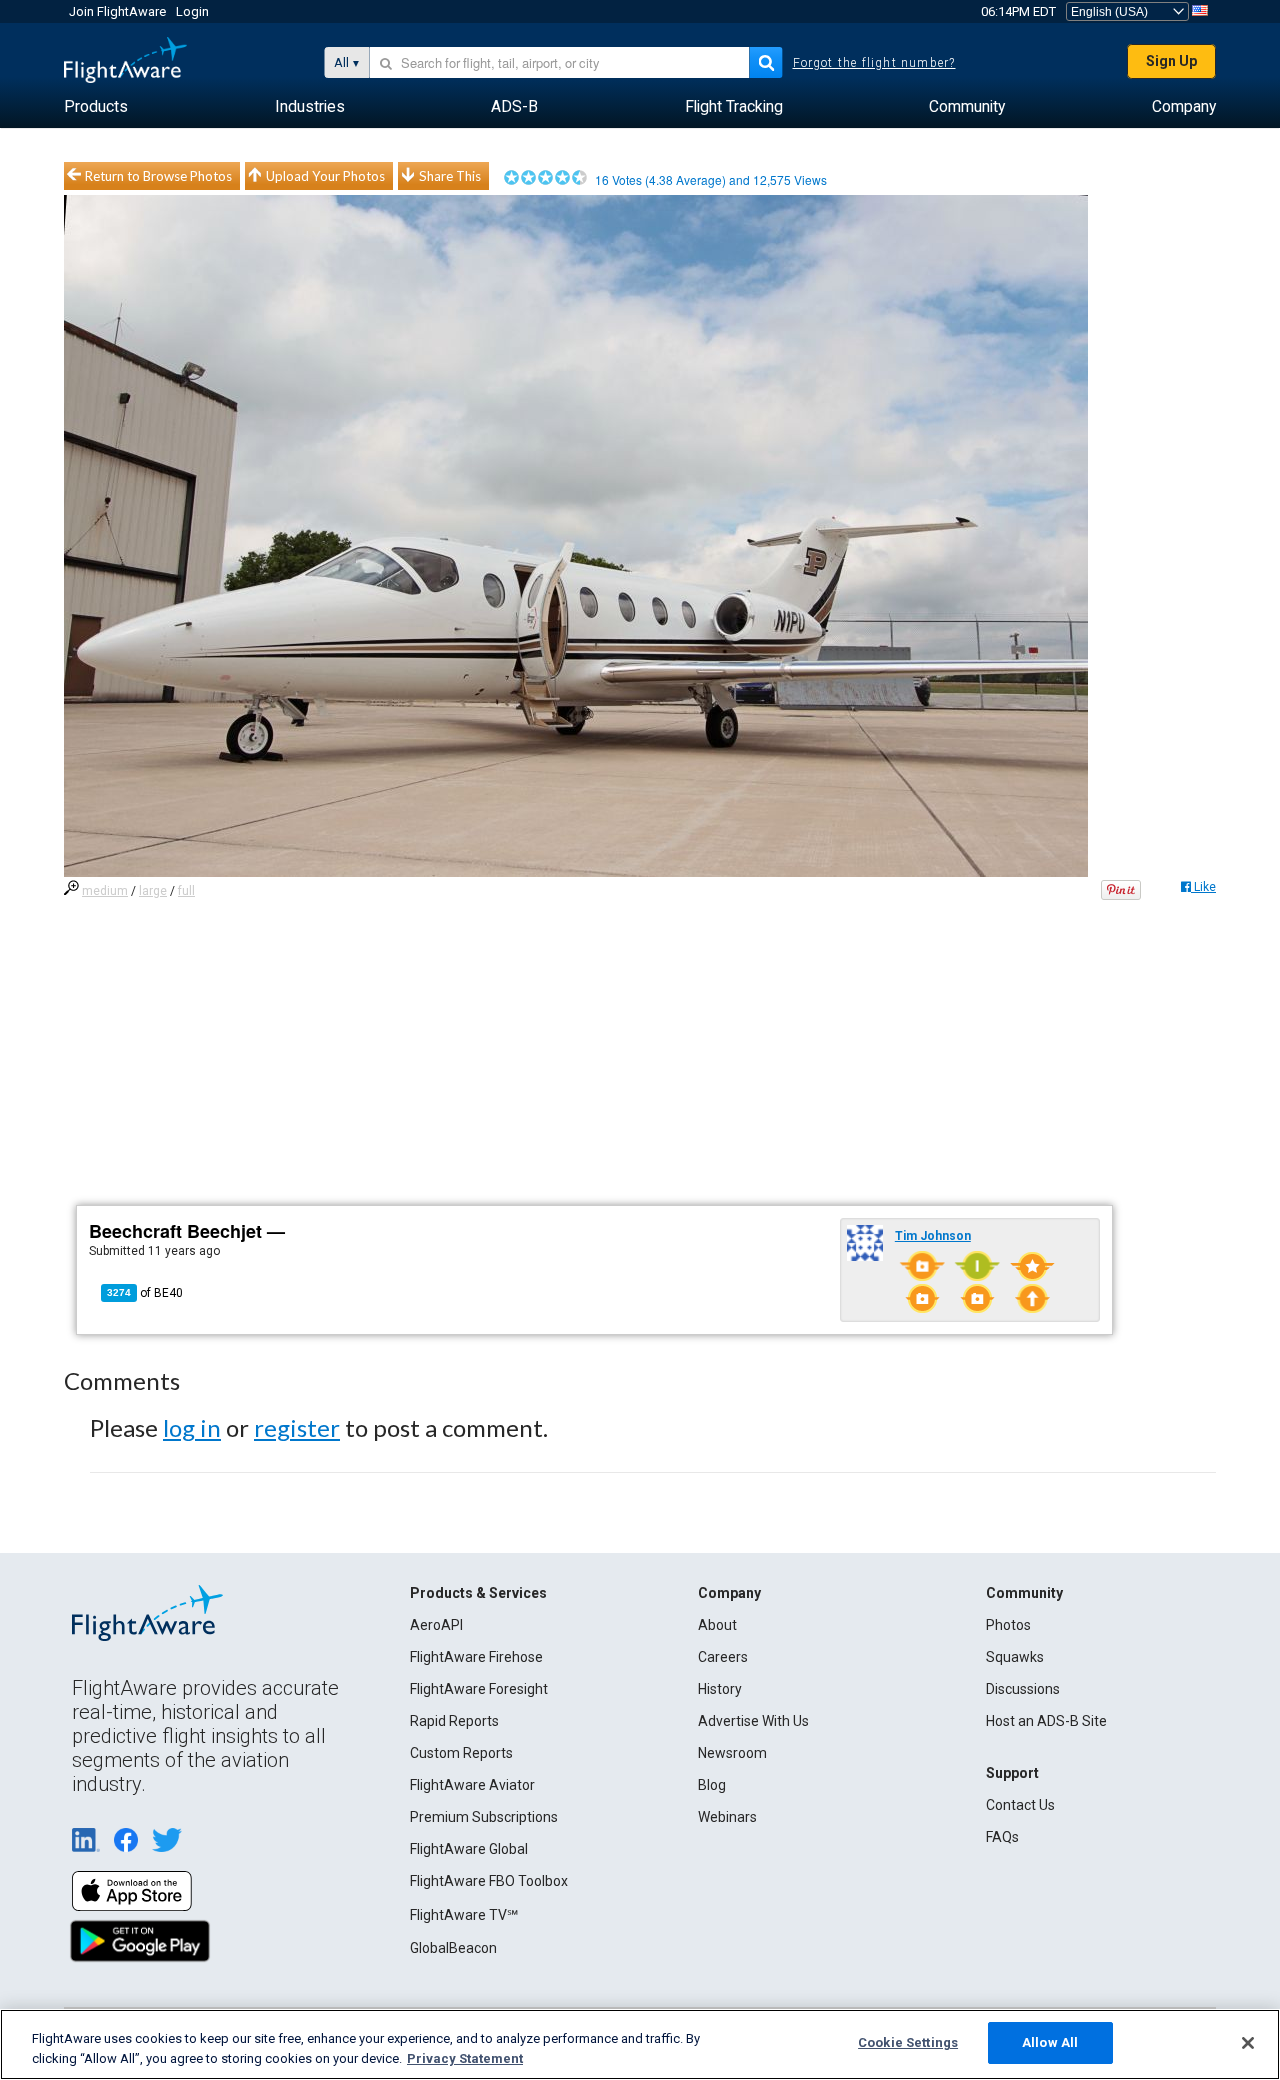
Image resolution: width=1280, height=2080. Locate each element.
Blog (712, 1785)
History (720, 1689)
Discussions (1023, 1689)
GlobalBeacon (453, 1948)
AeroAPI (436, 1625)
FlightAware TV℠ (464, 1915)
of (145, 1293)
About (717, 1625)
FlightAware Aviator (472, 1785)
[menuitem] (96, 107)
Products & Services (478, 1593)
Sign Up (1171, 61)
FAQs (1002, 1837)
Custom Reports (461, 1753)
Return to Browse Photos (158, 176)
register (297, 1427)
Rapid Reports (454, 1721)
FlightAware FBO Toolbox (489, 1881)
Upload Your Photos (325, 176)
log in (192, 1427)
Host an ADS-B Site (1046, 1721)
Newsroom (732, 1753)
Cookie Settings (908, 2042)
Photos (1008, 1625)
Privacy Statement (465, 2058)
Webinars (727, 1817)
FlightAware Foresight (479, 1689)
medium (105, 891)
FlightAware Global (469, 1849)
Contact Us (1020, 1805)
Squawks (1015, 1657)
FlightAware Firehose (476, 1657)
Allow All (1050, 2042)
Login (192, 11)
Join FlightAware (117, 11)
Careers (723, 1657)
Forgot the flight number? (874, 63)
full (186, 891)
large (153, 891)
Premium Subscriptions (484, 1817)
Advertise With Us (753, 1721)
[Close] (1248, 2043)
